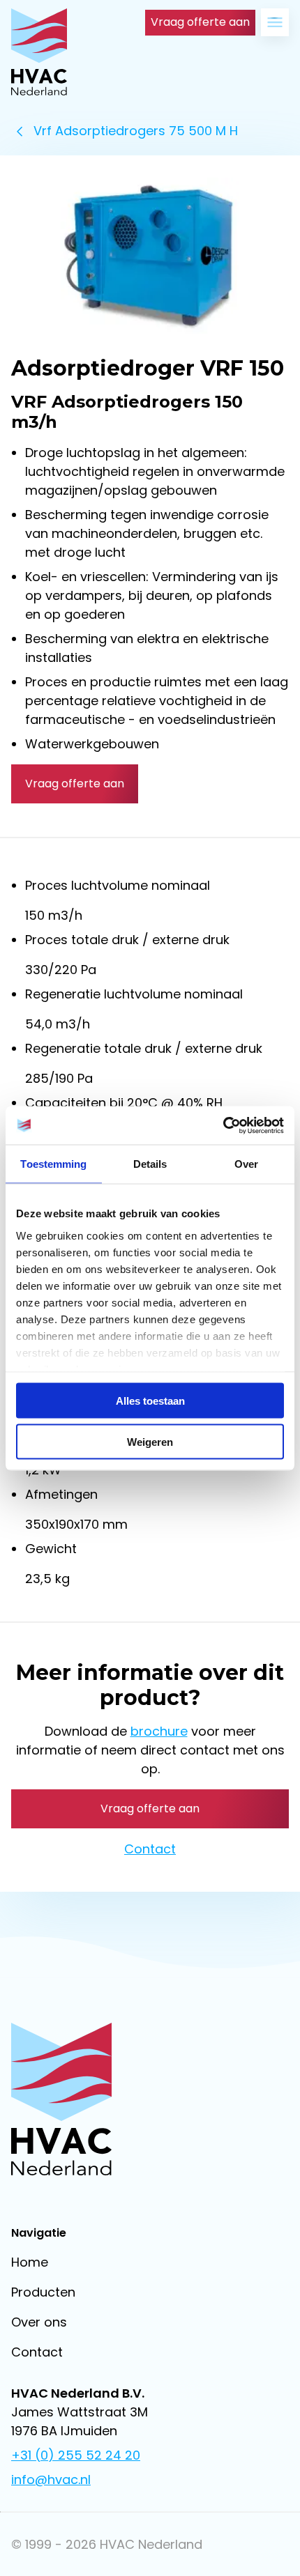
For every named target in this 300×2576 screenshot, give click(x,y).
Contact (150, 1849)
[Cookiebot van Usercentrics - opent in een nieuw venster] (223, 1125)
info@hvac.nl (51, 2479)
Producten (43, 2292)
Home (30, 2262)
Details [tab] (150, 1164)
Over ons (39, 2322)
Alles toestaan (150, 1401)
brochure (159, 1731)
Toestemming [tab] (53, 1164)
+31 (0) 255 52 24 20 (76, 2455)
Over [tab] (246, 1164)
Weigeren (150, 1441)
